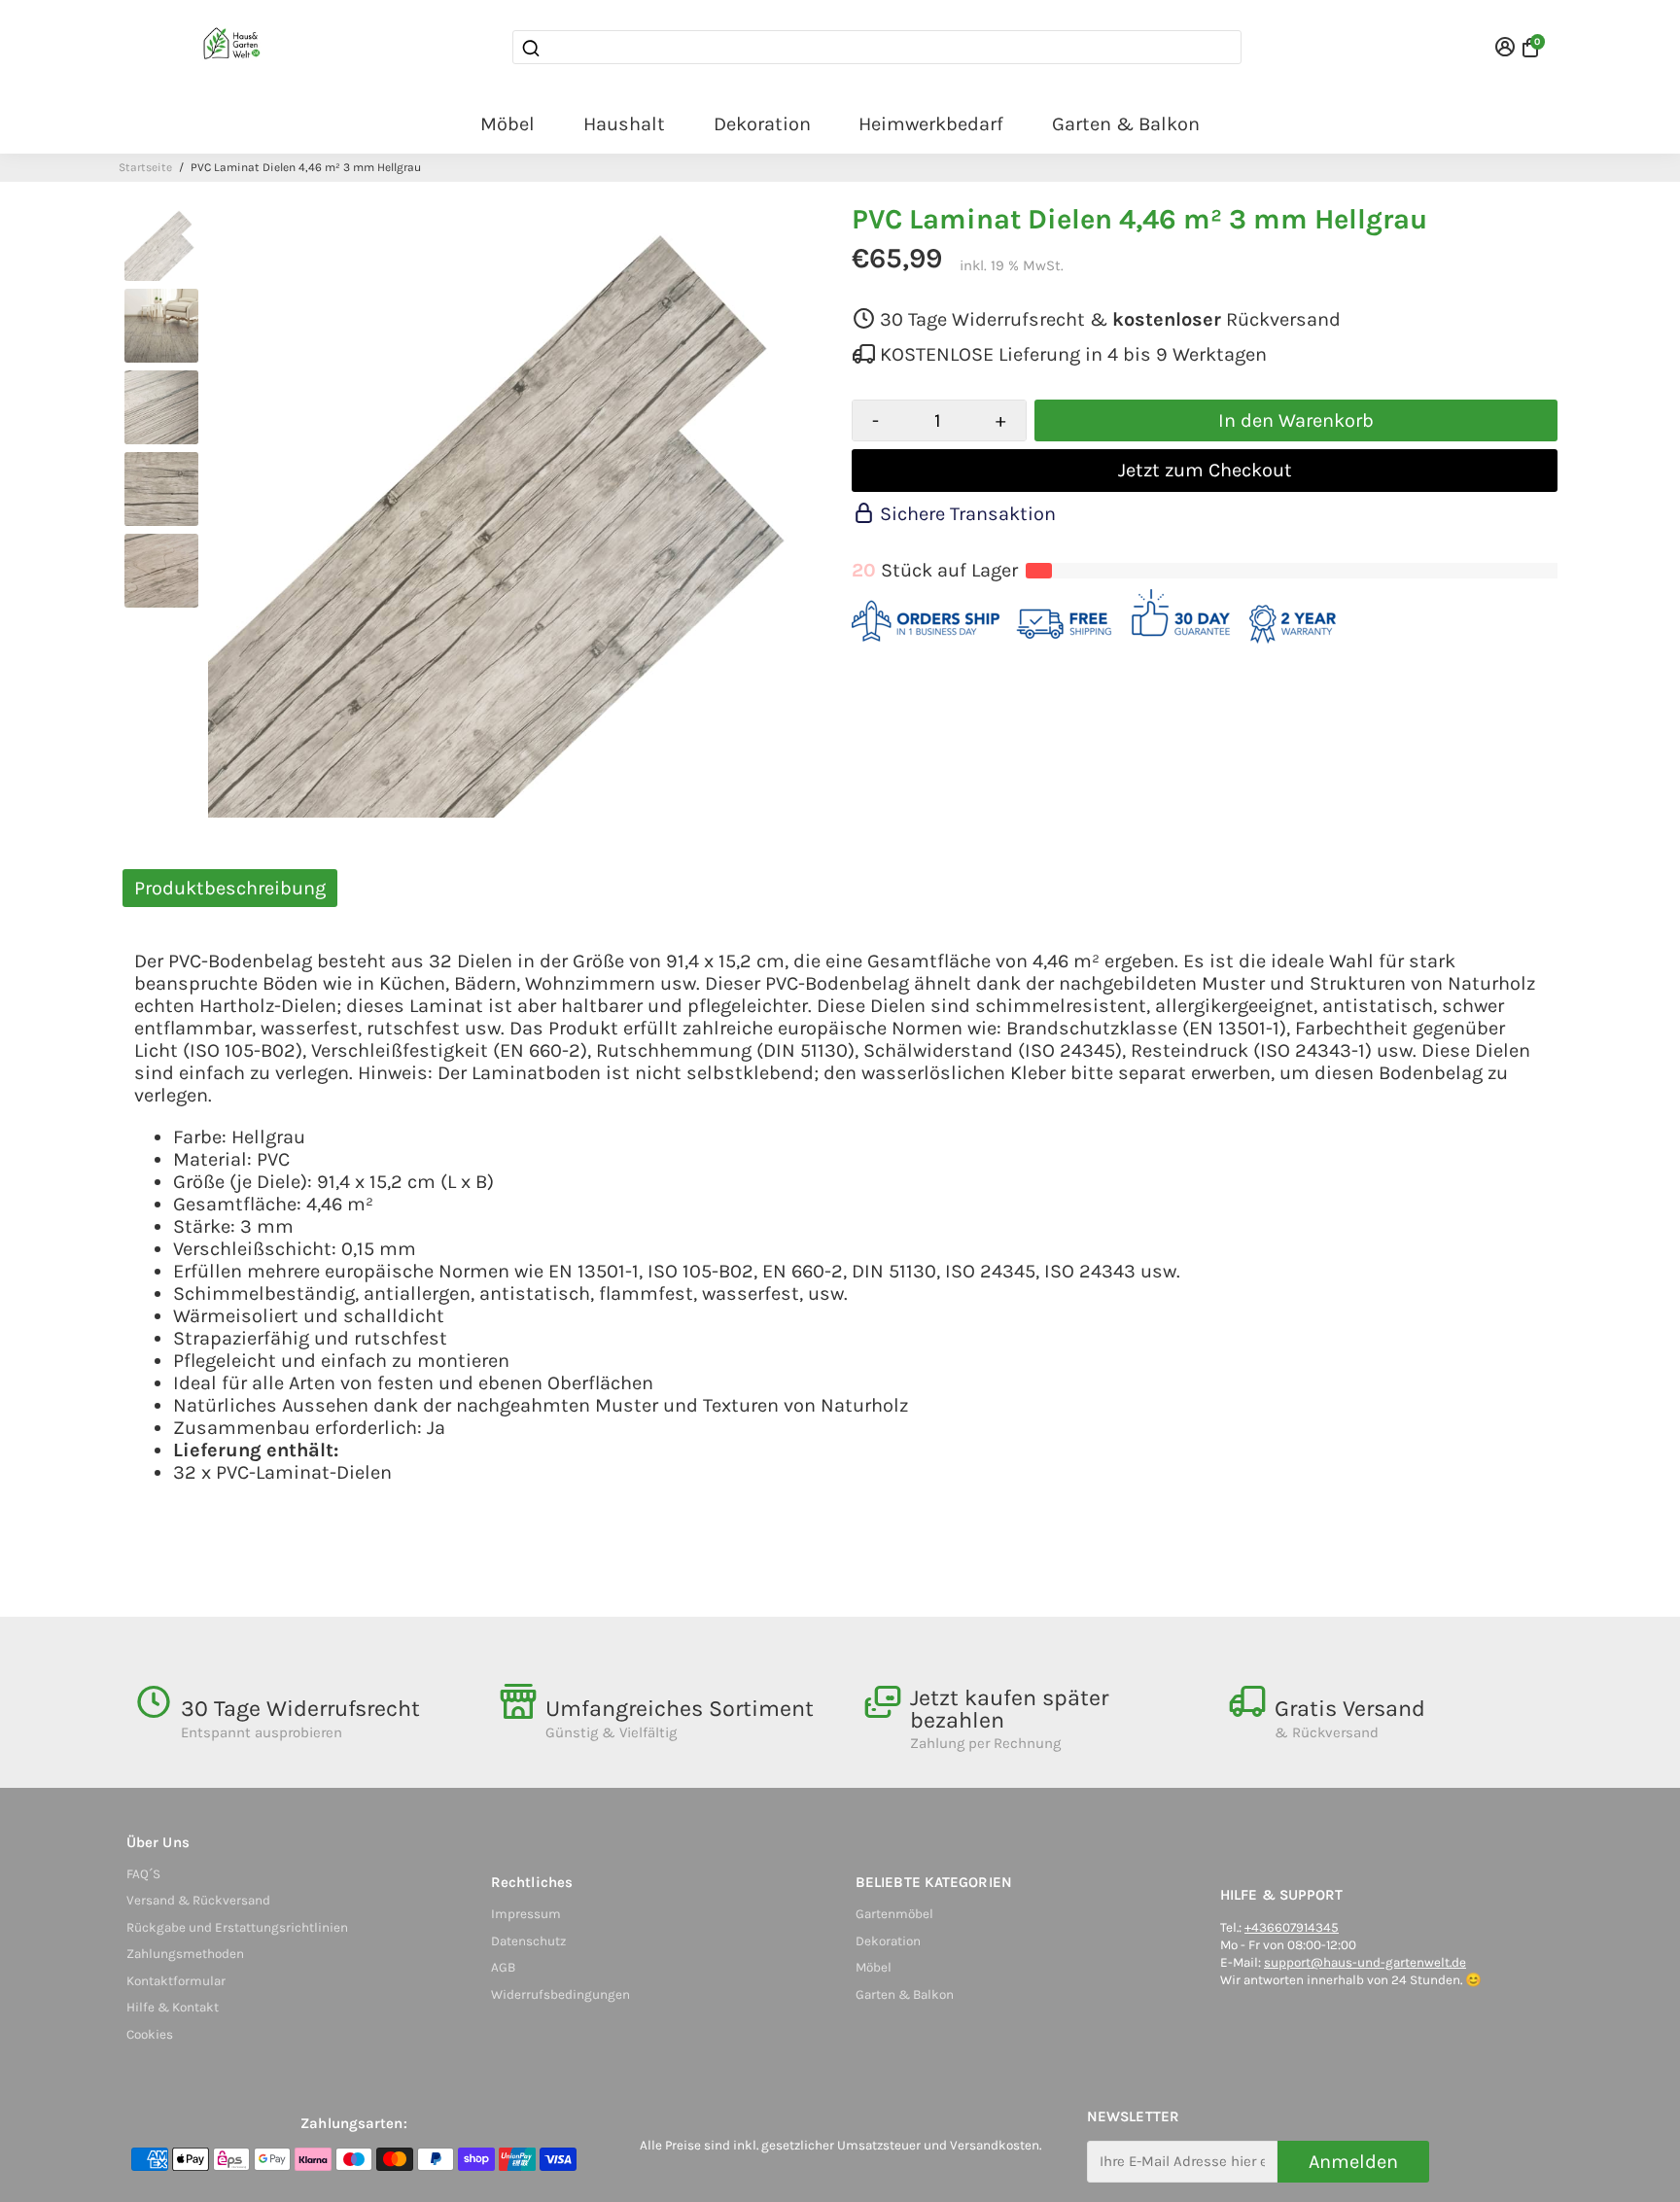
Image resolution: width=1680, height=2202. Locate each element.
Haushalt (624, 124)
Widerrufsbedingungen (560, 1994)
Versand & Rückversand (198, 1900)
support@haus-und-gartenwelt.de (1365, 1962)
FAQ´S (143, 1874)
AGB (503, 1967)
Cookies (150, 2034)
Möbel (507, 124)
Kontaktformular (176, 1981)
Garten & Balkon (1126, 124)
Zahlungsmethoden (185, 1954)
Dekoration (762, 124)
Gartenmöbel (894, 1914)
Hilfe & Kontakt (173, 2007)
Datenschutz (528, 1941)
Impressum (526, 1914)
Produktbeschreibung (230, 888)
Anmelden (1353, 2162)
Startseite (145, 167)
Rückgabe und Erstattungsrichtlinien (237, 1927)
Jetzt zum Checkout (1205, 470)
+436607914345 (1292, 1927)
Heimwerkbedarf (931, 124)
